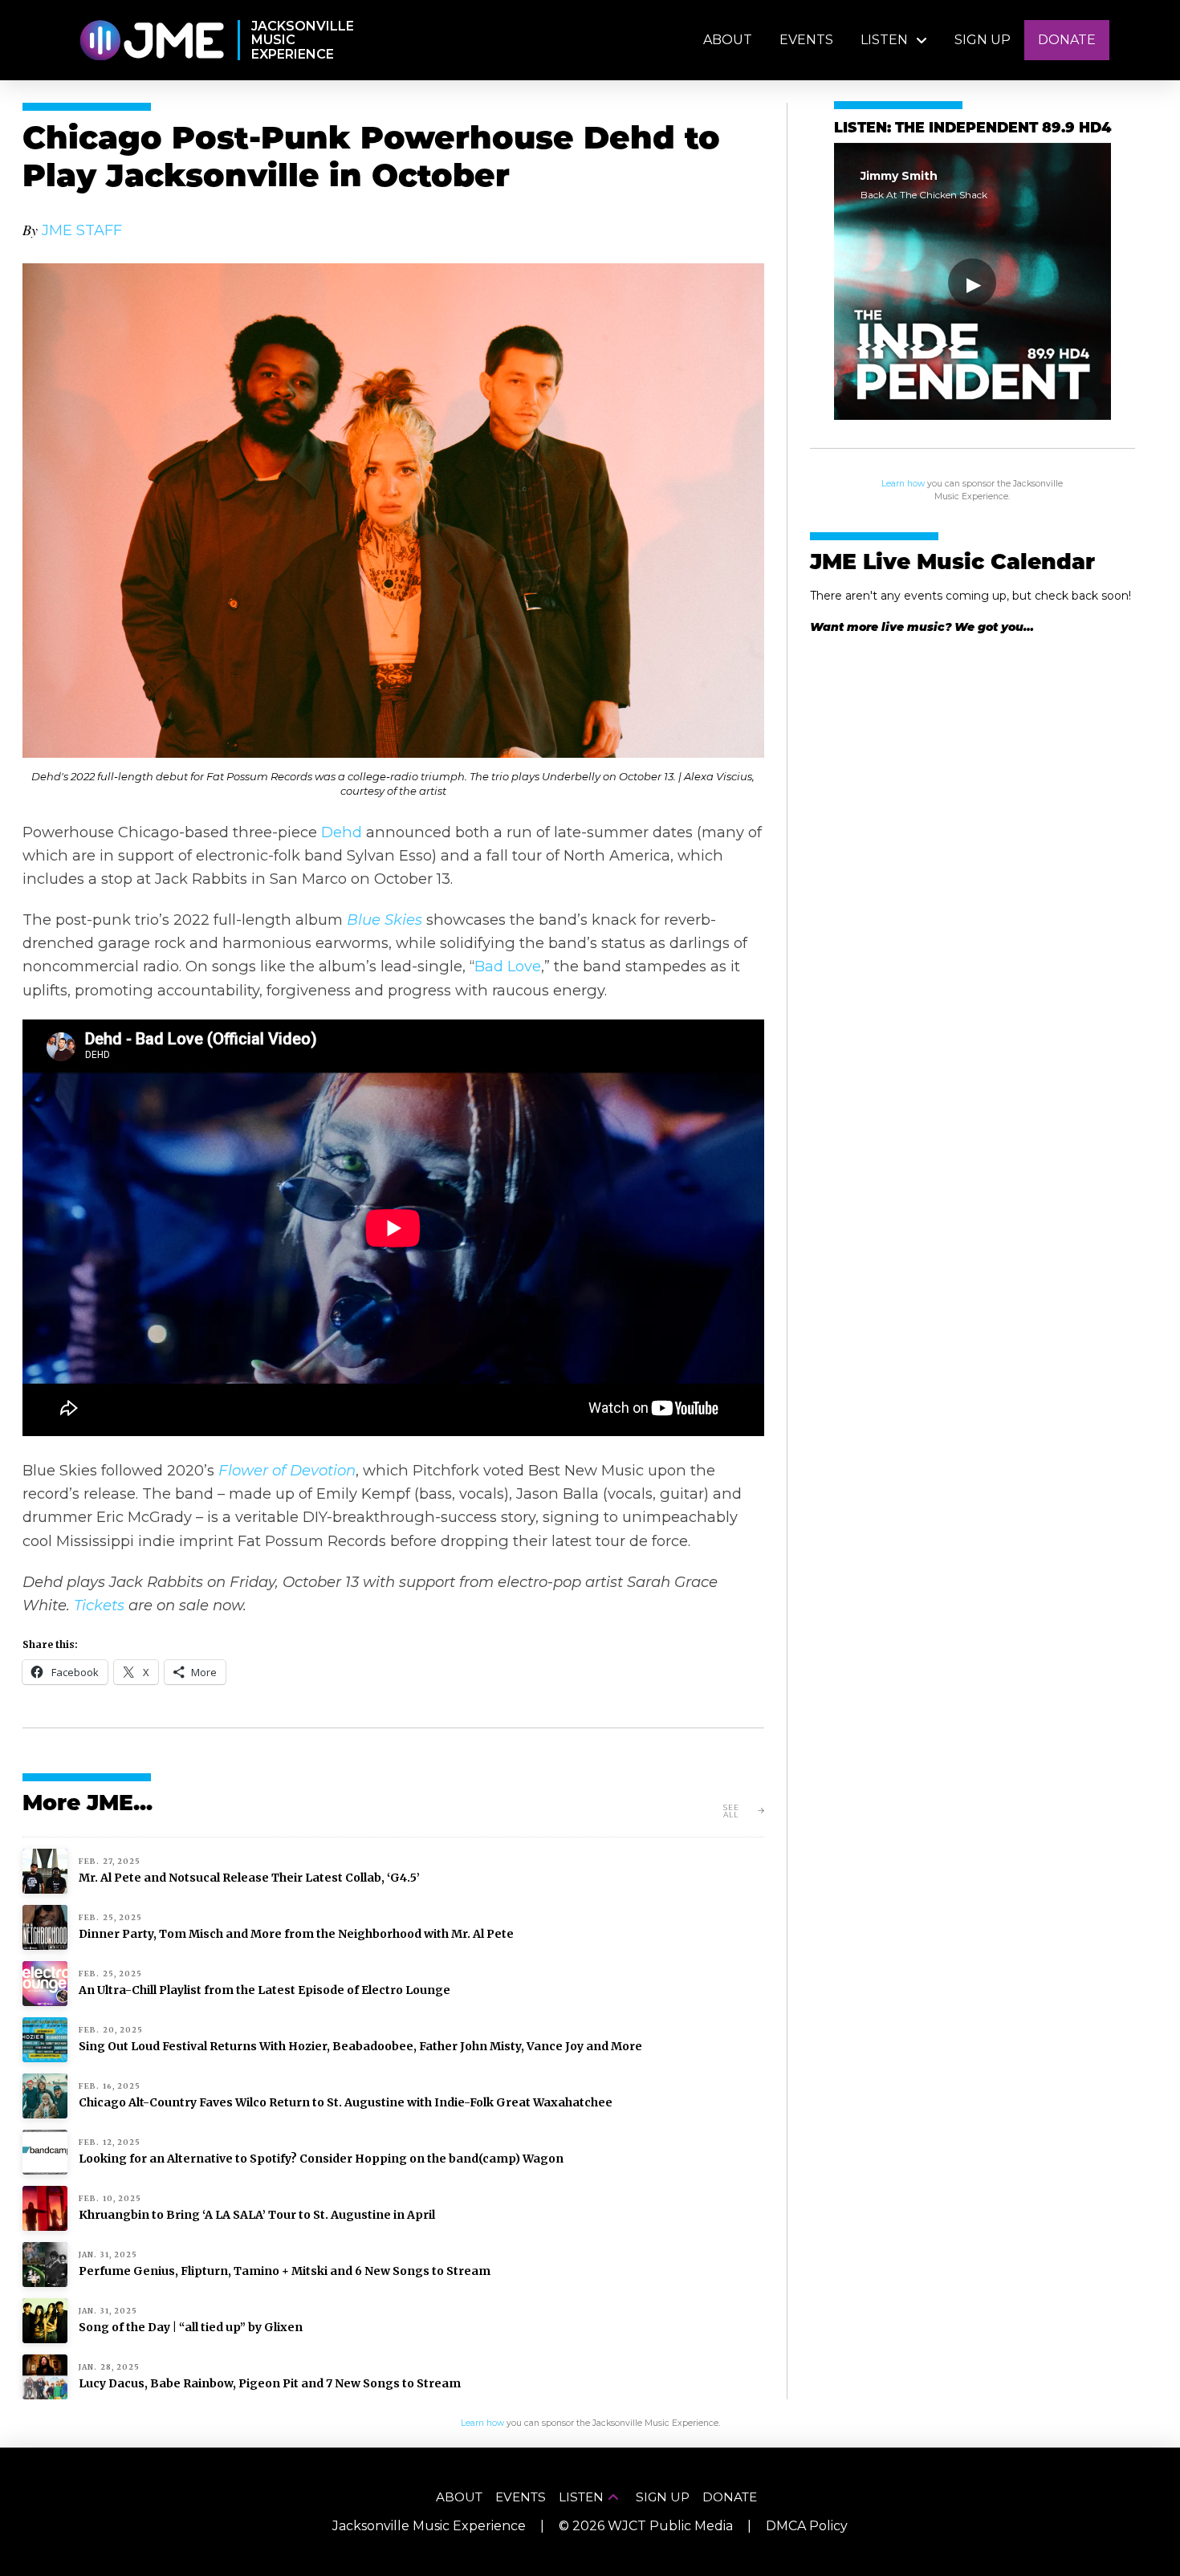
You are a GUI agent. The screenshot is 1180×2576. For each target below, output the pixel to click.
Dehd (342, 832)
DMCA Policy (807, 2526)
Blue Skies (385, 920)
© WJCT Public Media (646, 2526)
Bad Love (508, 966)
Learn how (903, 484)
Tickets (99, 1605)
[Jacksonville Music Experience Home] (151, 41)
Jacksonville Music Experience (429, 2526)
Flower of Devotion (287, 1470)
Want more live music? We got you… (922, 627)
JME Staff (82, 230)
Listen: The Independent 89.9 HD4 (972, 129)
